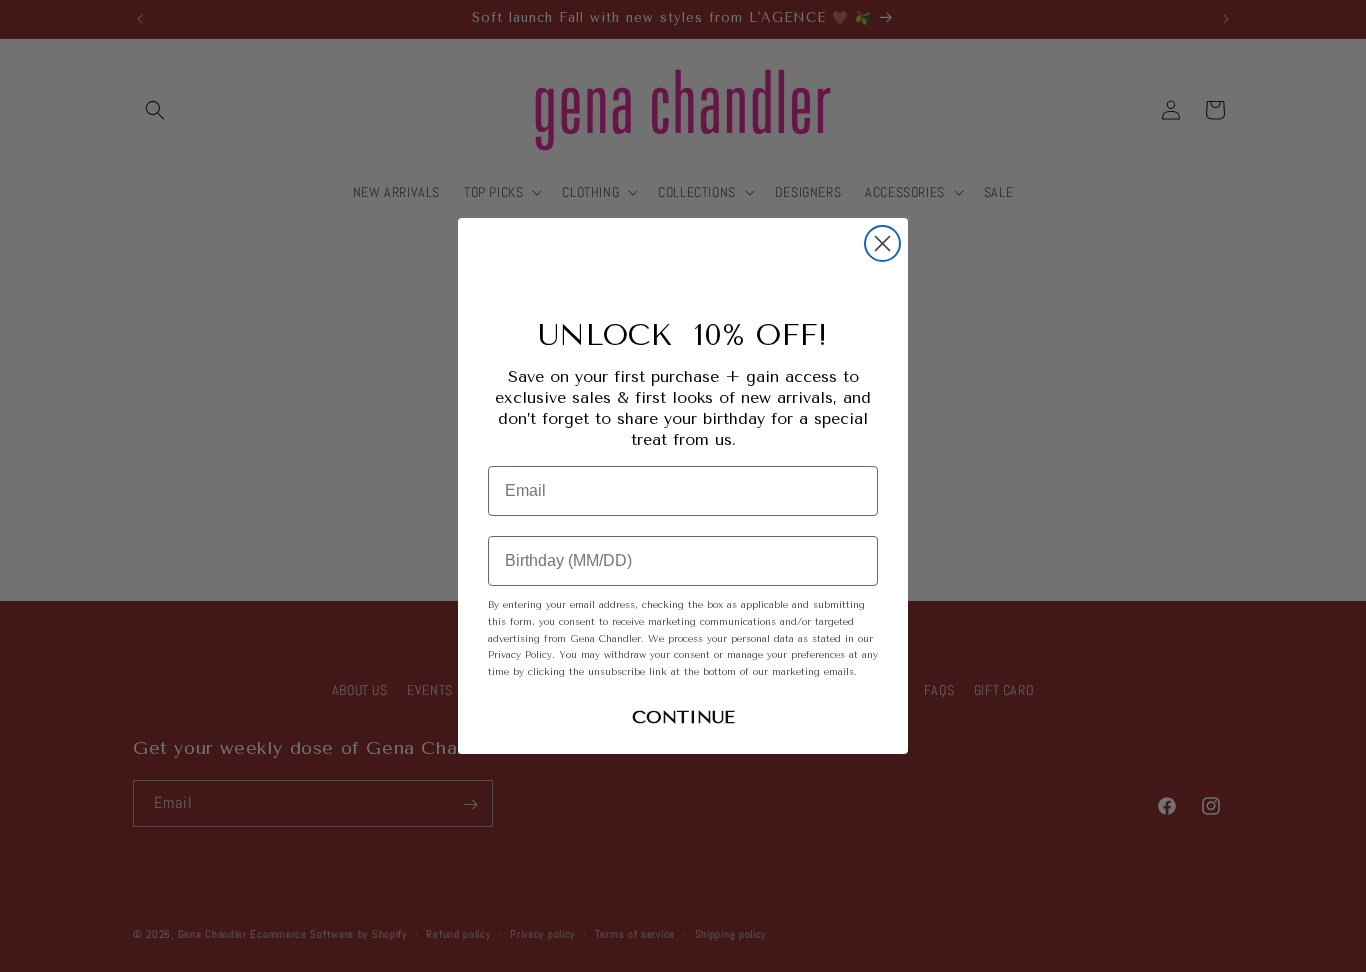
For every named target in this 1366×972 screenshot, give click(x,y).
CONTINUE (683, 717)
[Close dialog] (882, 243)
